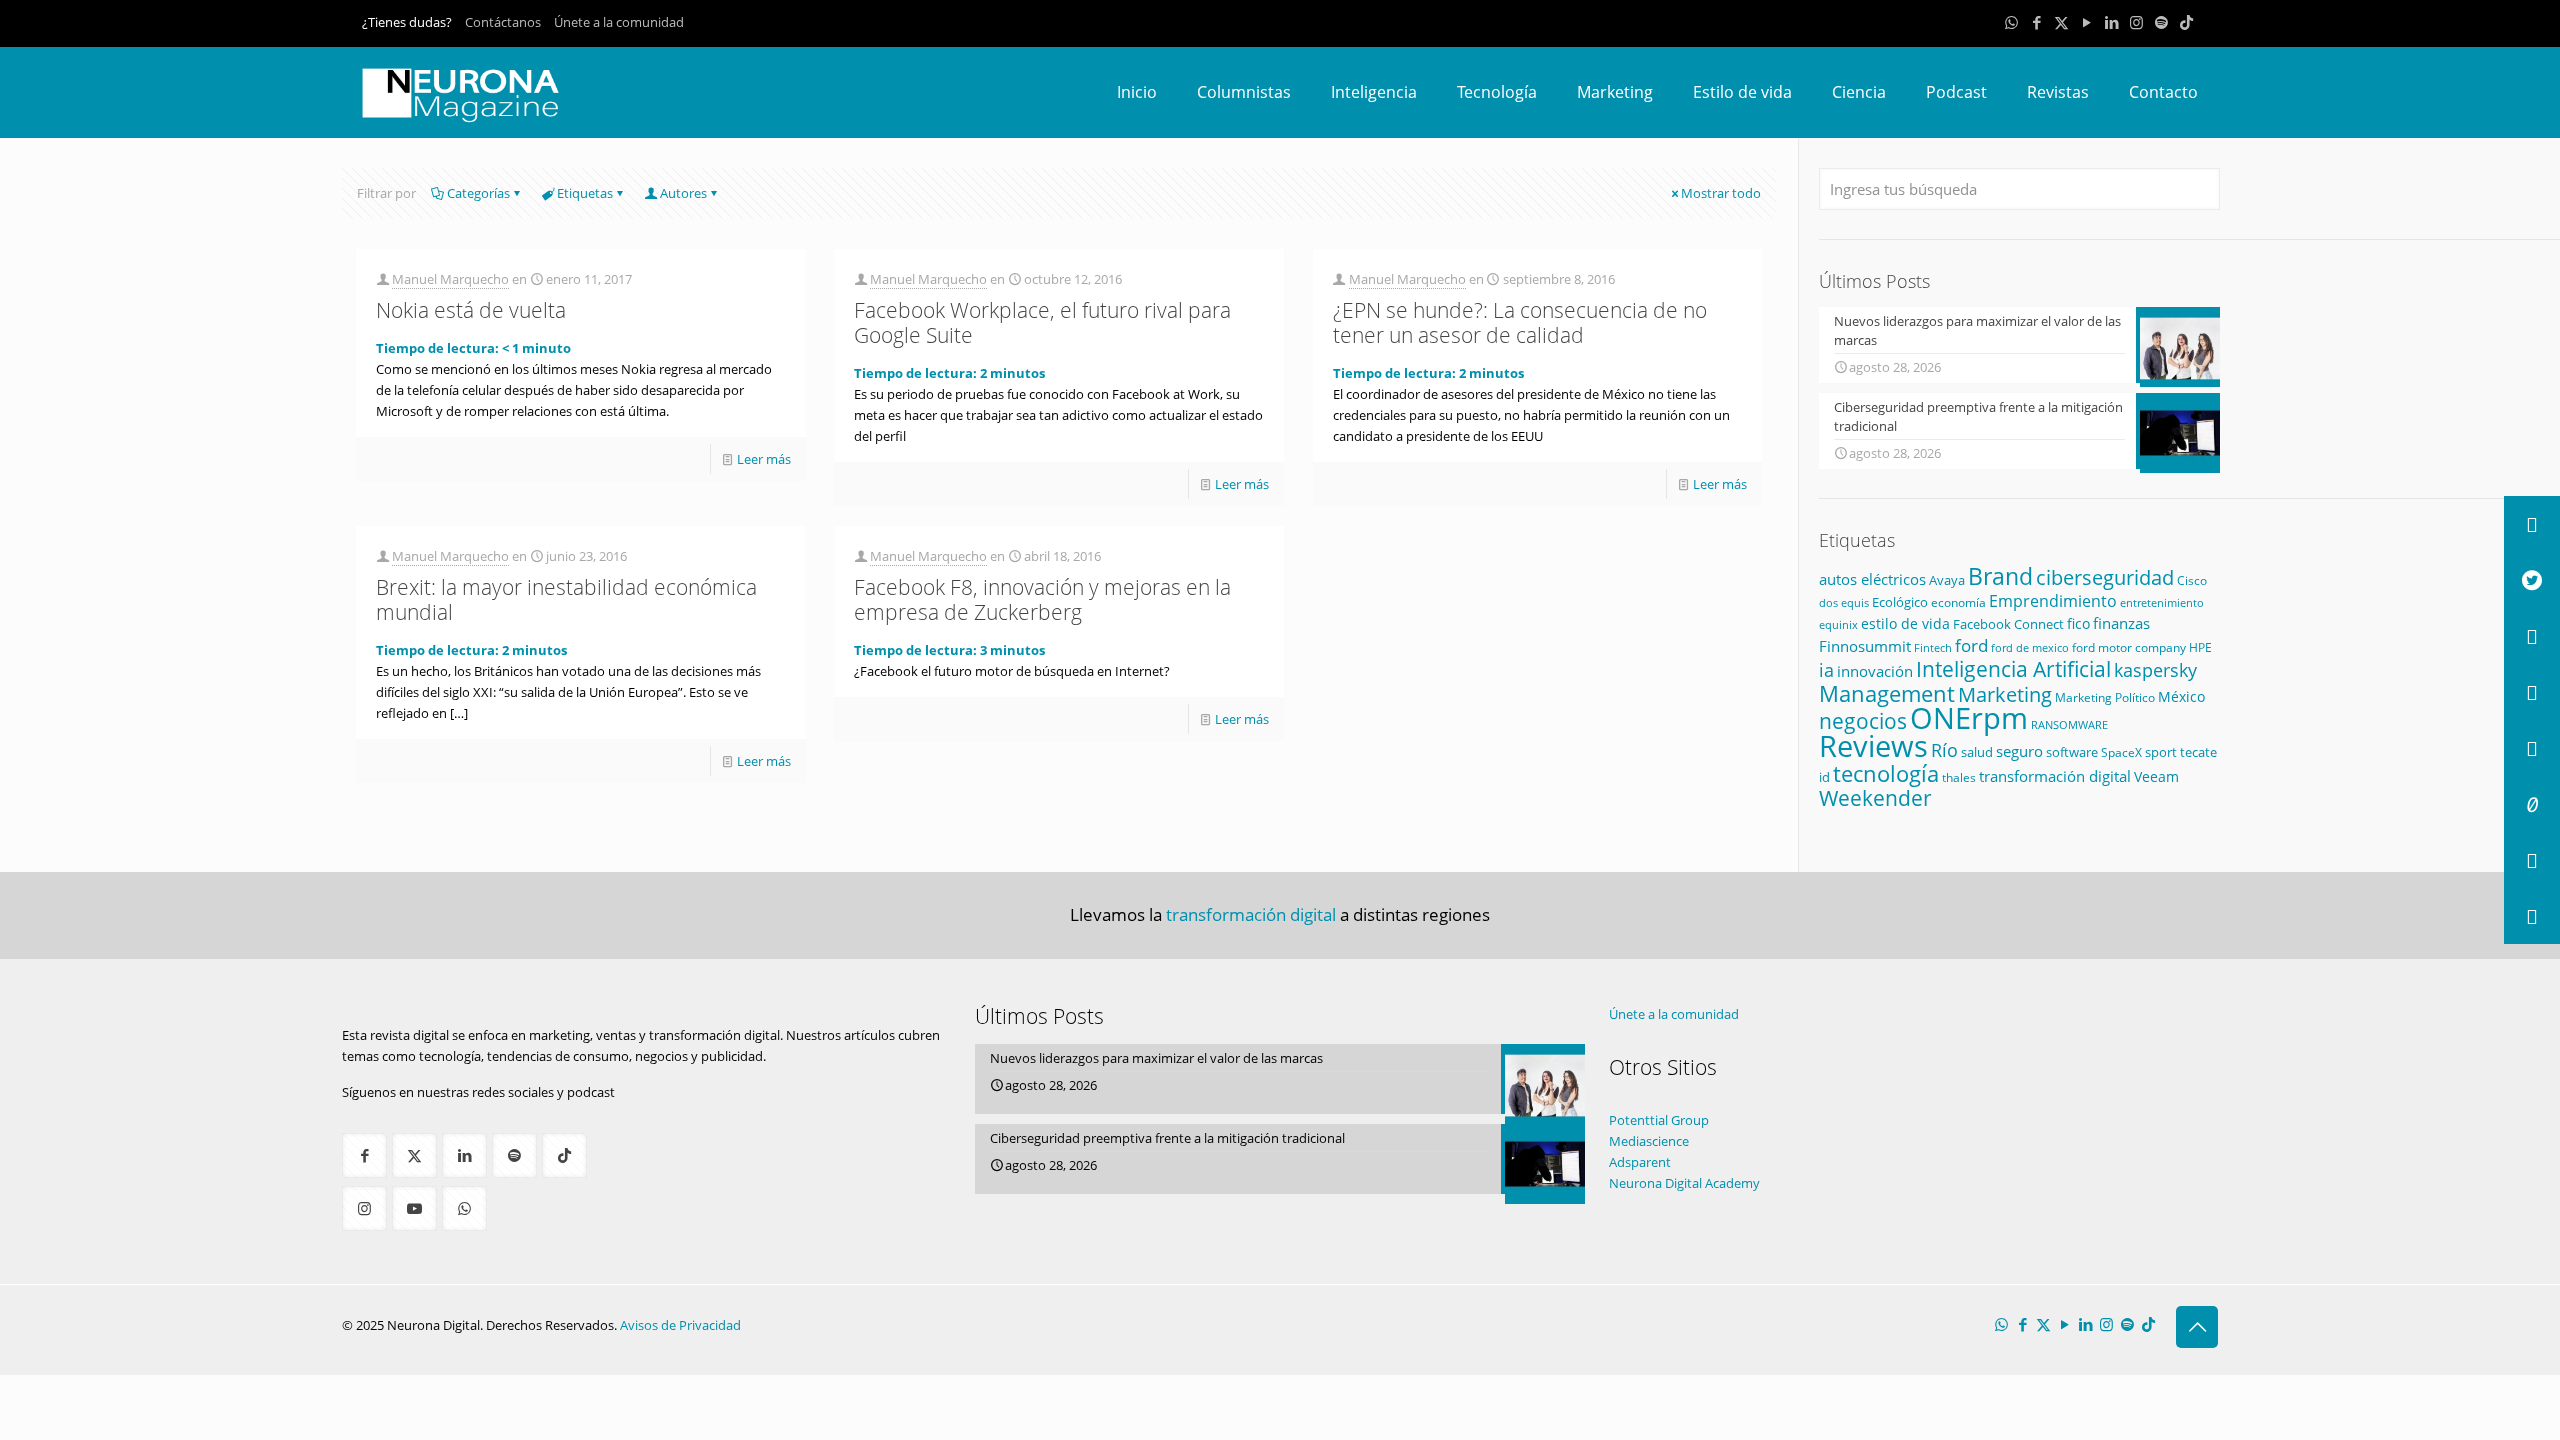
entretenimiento (2162, 602)
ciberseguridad (2105, 577)
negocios (1863, 720)
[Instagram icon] (2136, 22)
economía (1958, 602)
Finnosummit (1865, 646)
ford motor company (2129, 647)
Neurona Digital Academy (1684, 1183)
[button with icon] (364, 1155)
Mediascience (1649, 1141)
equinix (1838, 624)
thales (1959, 777)
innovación (1875, 671)
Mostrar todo (1721, 193)
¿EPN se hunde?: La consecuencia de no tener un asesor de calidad (1520, 322)
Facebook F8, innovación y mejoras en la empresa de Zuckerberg (1042, 599)
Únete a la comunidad (619, 22)
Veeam (2156, 776)
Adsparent (1640, 1162)
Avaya (1947, 580)
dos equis (1844, 602)
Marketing (2005, 694)
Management (1887, 693)
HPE (2200, 647)
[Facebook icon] (2036, 22)
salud (1977, 752)
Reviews (1873, 745)
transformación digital (2055, 776)
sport (2161, 752)
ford (1971, 645)
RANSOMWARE (2069, 724)
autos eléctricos (1872, 579)
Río (1944, 749)
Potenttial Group (1659, 1120)
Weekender (1875, 798)
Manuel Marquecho (450, 279)
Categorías (478, 193)
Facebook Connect (2008, 624)
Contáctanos (503, 22)
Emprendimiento (2053, 601)
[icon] (2161, 22)
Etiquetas (585, 193)
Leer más (764, 459)
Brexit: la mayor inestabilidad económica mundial (566, 599)
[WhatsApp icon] (2011, 22)
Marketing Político (2105, 697)
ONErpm (1969, 718)
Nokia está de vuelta (471, 310)
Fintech (1933, 648)
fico (2078, 623)
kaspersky (2155, 670)
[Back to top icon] (2197, 1327)
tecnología (1886, 773)
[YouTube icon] (2086, 22)
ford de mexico (2030, 647)
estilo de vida (1905, 623)
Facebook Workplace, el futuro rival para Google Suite (1042, 322)
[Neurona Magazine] (461, 92)
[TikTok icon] (2186, 22)
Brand (2000, 576)
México (2181, 696)
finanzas (2121, 623)
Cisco (2192, 580)
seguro (2019, 751)
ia (1826, 670)
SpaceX (2121, 752)
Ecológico (1900, 602)
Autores (683, 193)
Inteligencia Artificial (2013, 669)
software (2072, 752)
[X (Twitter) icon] (2061, 22)
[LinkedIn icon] (2111, 22)
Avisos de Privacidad (680, 1325)
